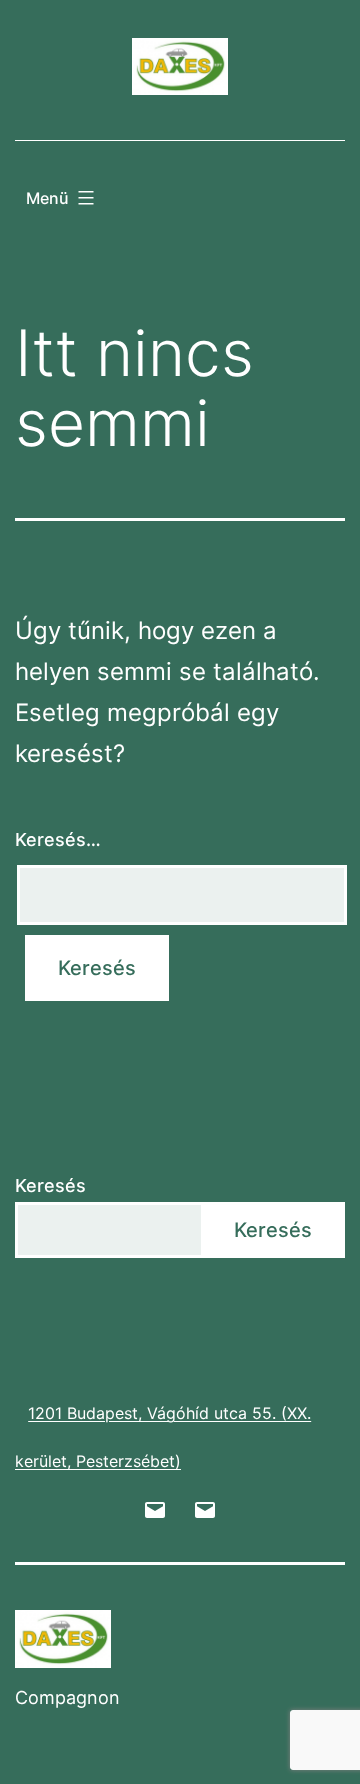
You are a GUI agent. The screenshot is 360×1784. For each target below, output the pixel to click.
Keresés (50, 1185)
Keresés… (58, 839)
